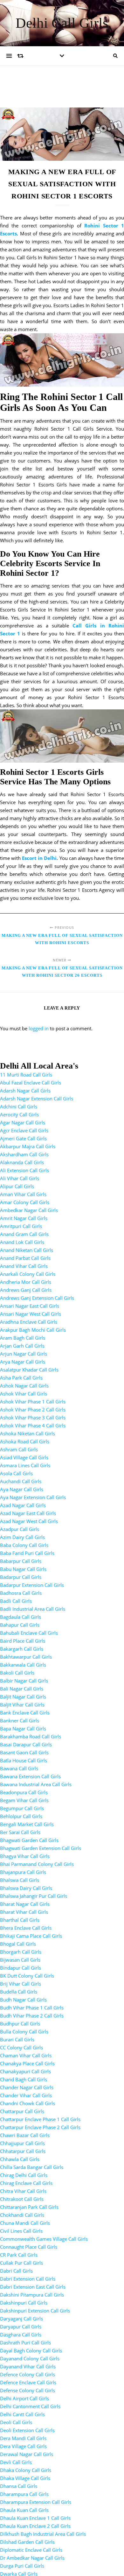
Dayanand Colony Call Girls (30, 2358)
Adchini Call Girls (19, 1107)
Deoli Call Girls (16, 2422)
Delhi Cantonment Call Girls (30, 2406)
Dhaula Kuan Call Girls (24, 2510)
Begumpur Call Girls (22, 1808)
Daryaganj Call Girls (21, 2319)
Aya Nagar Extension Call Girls (33, 1497)
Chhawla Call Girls (20, 2159)
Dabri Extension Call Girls (28, 2279)
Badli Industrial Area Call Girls (33, 1609)
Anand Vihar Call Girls (24, 1266)
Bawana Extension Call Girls (30, 1776)
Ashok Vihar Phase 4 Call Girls (33, 1425)
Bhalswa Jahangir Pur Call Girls (34, 1896)
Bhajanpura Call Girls (23, 1872)
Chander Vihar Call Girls (26, 2095)
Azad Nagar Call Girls (23, 1505)
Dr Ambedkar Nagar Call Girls (32, 2558)
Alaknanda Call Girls (22, 1162)
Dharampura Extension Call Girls (36, 2502)
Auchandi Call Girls (21, 1481)
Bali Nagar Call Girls (22, 1689)
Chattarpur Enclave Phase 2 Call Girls (40, 2127)
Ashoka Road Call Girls (25, 1441)
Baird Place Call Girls (23, 1641)
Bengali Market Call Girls (27, 1824)
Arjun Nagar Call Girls (24, 1354)
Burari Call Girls (17, 2039)
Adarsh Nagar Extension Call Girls (37, 1099)
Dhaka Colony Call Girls (26, 2470)
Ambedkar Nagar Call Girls (29, 1210)
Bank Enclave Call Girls (25, 1713)
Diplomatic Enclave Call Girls (31, 2550)
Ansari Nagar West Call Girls (31, 1314)
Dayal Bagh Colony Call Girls (31, 2350)
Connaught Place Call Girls (29, 2247)
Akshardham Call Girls (24, 1154)
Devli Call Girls (16, 2462)
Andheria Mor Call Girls (26, 1282)
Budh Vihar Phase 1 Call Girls (32, 2008)
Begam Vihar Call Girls (24, 1800)
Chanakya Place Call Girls (27, 2063)
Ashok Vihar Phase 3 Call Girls (33, 1418)
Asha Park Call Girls (21, 1378)
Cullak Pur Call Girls (21, 2263)
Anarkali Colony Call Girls (28, 1274)
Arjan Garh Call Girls (22, 1346)
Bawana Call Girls (19, 1768)
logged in (39, 1028)
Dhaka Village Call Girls (25, 2478)
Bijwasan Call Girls (20, 1960)
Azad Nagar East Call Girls (28, 1513)
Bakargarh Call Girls (22, 1649)
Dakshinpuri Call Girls (24, 2303)
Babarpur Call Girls (21, 1561)
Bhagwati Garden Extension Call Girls (41, 1848)
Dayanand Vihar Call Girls (28, 2366)
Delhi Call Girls (62, 23)
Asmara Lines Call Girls (25, 1465)
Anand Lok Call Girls (22, 1242)
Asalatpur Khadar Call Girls (29, 1370)
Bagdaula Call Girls (21, 1617)
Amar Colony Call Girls (25, 1202)
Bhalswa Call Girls (20, 1880)
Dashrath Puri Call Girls (25, 2343)
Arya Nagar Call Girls (23, 1362)
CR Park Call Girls (19, 2255)
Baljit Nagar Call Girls (23, 1697)
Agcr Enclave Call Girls (24, 1130)
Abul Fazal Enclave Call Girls (31, 1083)
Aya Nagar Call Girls (22, 1489)
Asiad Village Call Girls (24, 1457)
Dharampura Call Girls (24, 2494)
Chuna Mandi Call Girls (25, 2223)
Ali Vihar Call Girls (20, 1178)
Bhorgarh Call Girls (21, 1952)
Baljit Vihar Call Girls (22, 1705)
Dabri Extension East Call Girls (33, 2287)
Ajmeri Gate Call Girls (23, 1138)
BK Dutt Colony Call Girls (27, 1976)
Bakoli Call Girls (17, 1673)
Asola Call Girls (16, 1473)
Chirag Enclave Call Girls (26, 2183)
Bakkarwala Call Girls (23, 1665)
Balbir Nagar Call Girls (24, 1681)
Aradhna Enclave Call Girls (29, 1322)
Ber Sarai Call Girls (20, 1832)
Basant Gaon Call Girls (24, 1752)
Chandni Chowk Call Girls (28, 2103)
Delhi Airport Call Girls (24, 2398)
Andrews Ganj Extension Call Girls (37, 1298)
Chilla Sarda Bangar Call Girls (32, 2167)
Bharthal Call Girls (20, 1920)
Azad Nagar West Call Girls (29, 1521)
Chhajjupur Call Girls (22, 2143)
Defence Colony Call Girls (28, 2374)
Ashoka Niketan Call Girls (28, 1433)
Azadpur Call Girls (20, 1529)
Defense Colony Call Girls (28, 2390)
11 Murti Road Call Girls (26, 1075)
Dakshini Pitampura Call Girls (32, 2295)
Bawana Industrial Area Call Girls (36, 1784)
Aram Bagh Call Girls (23, 1338)
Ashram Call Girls (19, 1449)
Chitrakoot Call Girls (22, 2199)
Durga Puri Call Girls (22, 2566)
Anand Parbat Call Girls (25, 1258)
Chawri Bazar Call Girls (25, 2135)
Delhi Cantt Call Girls (22, 2414)
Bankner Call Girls (20, 1721)
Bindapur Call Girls (21, 1968)
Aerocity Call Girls (19, 1114)
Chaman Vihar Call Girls (26, 2055)
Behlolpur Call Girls (21, 1816)
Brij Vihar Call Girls (21, 1984)
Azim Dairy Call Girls (22, 1537)
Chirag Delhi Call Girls (24, 2175)
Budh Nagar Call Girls (23, 2000)
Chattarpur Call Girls (22, 2111)
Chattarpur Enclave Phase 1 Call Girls (40, 2119)
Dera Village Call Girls (23, 2446)
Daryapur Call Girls (21, 2327)
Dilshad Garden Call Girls (27, 2542)
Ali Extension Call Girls (24, 1170)
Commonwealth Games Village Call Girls (44, 2239)
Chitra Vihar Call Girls (23, 2191)
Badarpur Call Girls (21, 1577)
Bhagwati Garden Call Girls (29, 1840)
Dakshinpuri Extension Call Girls (35, 2311)
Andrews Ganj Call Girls (26, 1290)
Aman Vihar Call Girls (23, 1194)
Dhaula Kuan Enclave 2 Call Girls (35, 2526)
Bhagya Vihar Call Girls (25, 1856)
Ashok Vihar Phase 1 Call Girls (33, 1402)
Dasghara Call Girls (21, 2335)
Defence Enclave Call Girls (28, 2382)
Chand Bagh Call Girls (24, 2079)
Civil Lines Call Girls (21, 2231)
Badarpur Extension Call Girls (32, 1585)
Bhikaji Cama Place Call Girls (31, 1936)
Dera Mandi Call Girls (23, 2438)
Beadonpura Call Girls (24, 1792)
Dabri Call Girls (16, 2271)
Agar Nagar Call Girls (23, 1122)
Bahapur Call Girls (20, 1625)
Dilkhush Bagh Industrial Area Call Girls (43, 2534)
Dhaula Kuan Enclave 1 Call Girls (35, 2518)
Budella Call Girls (19, 1992)
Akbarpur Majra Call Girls (28, 1146)
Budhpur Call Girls (20, 2024)
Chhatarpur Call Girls (23, 2151)
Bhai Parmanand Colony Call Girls (37, 1864)
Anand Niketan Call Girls (27, 1250)
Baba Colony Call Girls (24, 1545)
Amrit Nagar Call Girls (24, 1218)
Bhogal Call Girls (18, 1944)
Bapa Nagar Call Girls (23, 1728)
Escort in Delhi (39, 858)
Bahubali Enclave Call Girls (29, 1633)
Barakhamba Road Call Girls (31, 1736)
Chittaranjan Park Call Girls (29, 2207)
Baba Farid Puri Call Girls (27, 1553)
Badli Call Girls (16, 1601)
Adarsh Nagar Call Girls (25, 1091)
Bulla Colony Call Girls (24, 2032)
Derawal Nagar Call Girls (27, 2454)
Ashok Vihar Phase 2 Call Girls (33, 1410)
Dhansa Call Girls (19, 2486)
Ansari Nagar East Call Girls (30, 1306)
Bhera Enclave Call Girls (26, 1928)
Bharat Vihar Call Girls (24, 1912)
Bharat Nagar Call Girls (25, 1904)
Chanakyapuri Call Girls (25, 2071)
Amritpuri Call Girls (21, 1226)
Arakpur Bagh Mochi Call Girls (33, 1330)
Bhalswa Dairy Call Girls (26, 1888)
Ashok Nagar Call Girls (24, 1386)
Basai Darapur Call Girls (26, 1744)
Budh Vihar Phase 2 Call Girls (32, 2016)
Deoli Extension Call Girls (27, 2430)
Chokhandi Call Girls (22, 2215)
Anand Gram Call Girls (24, 1234)
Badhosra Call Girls (21, 1593)
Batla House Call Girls (24, 1760)
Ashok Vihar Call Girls (24, 1394)
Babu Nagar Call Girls (23, 1569)
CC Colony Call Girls (21, 2047)
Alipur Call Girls (17, 1186)
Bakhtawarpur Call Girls (26, 1657)
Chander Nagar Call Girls (27, 2087)
